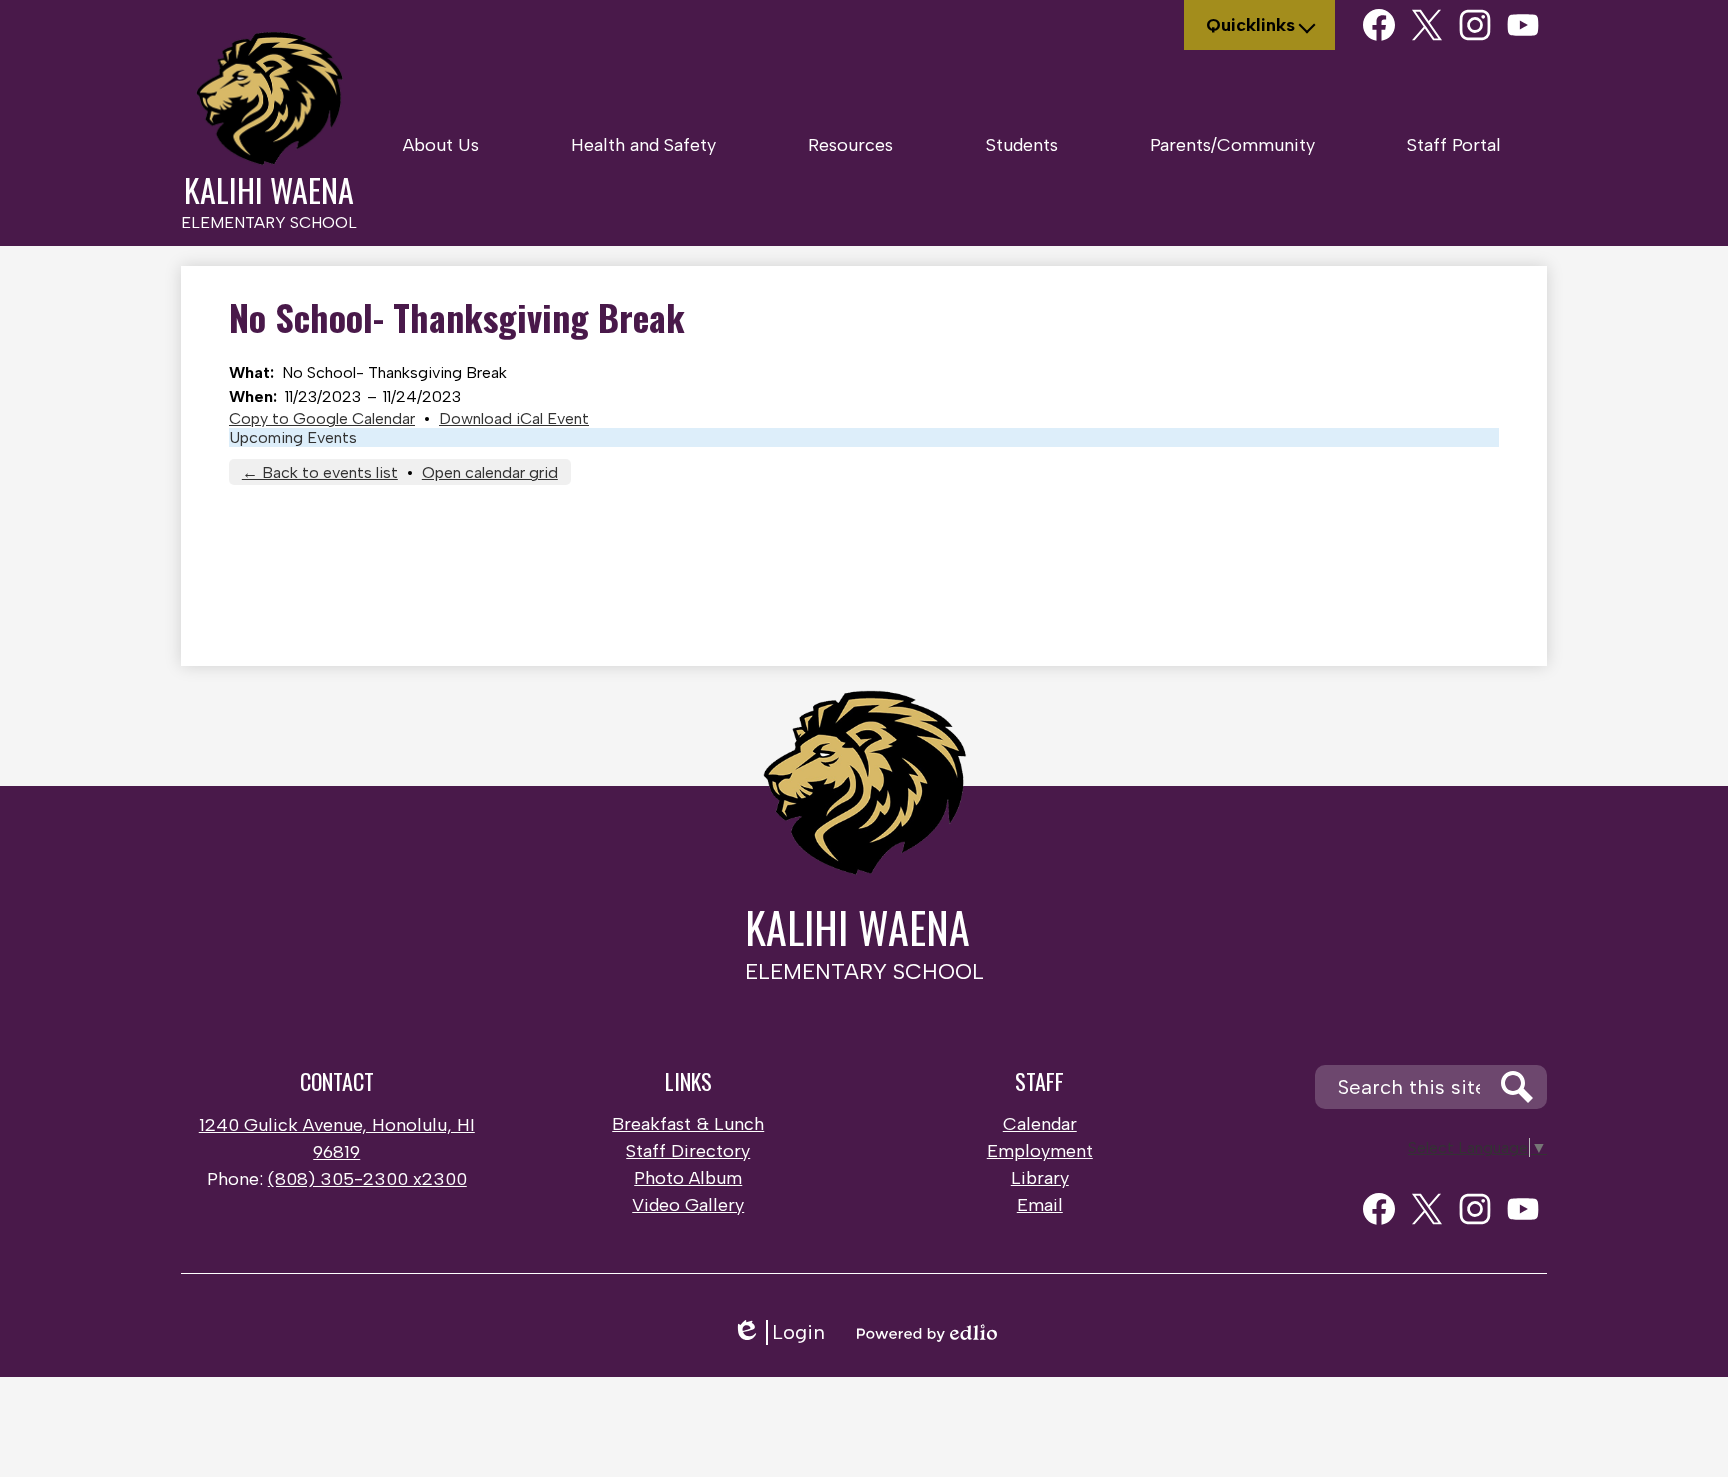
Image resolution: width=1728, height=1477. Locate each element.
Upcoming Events (293, 437)
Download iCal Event (514, 418)
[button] (441, 145)
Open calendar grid (490, 472)
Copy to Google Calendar (322, 418)
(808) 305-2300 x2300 (367, 1179)
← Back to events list (320, 472)
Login (778, 1332)
